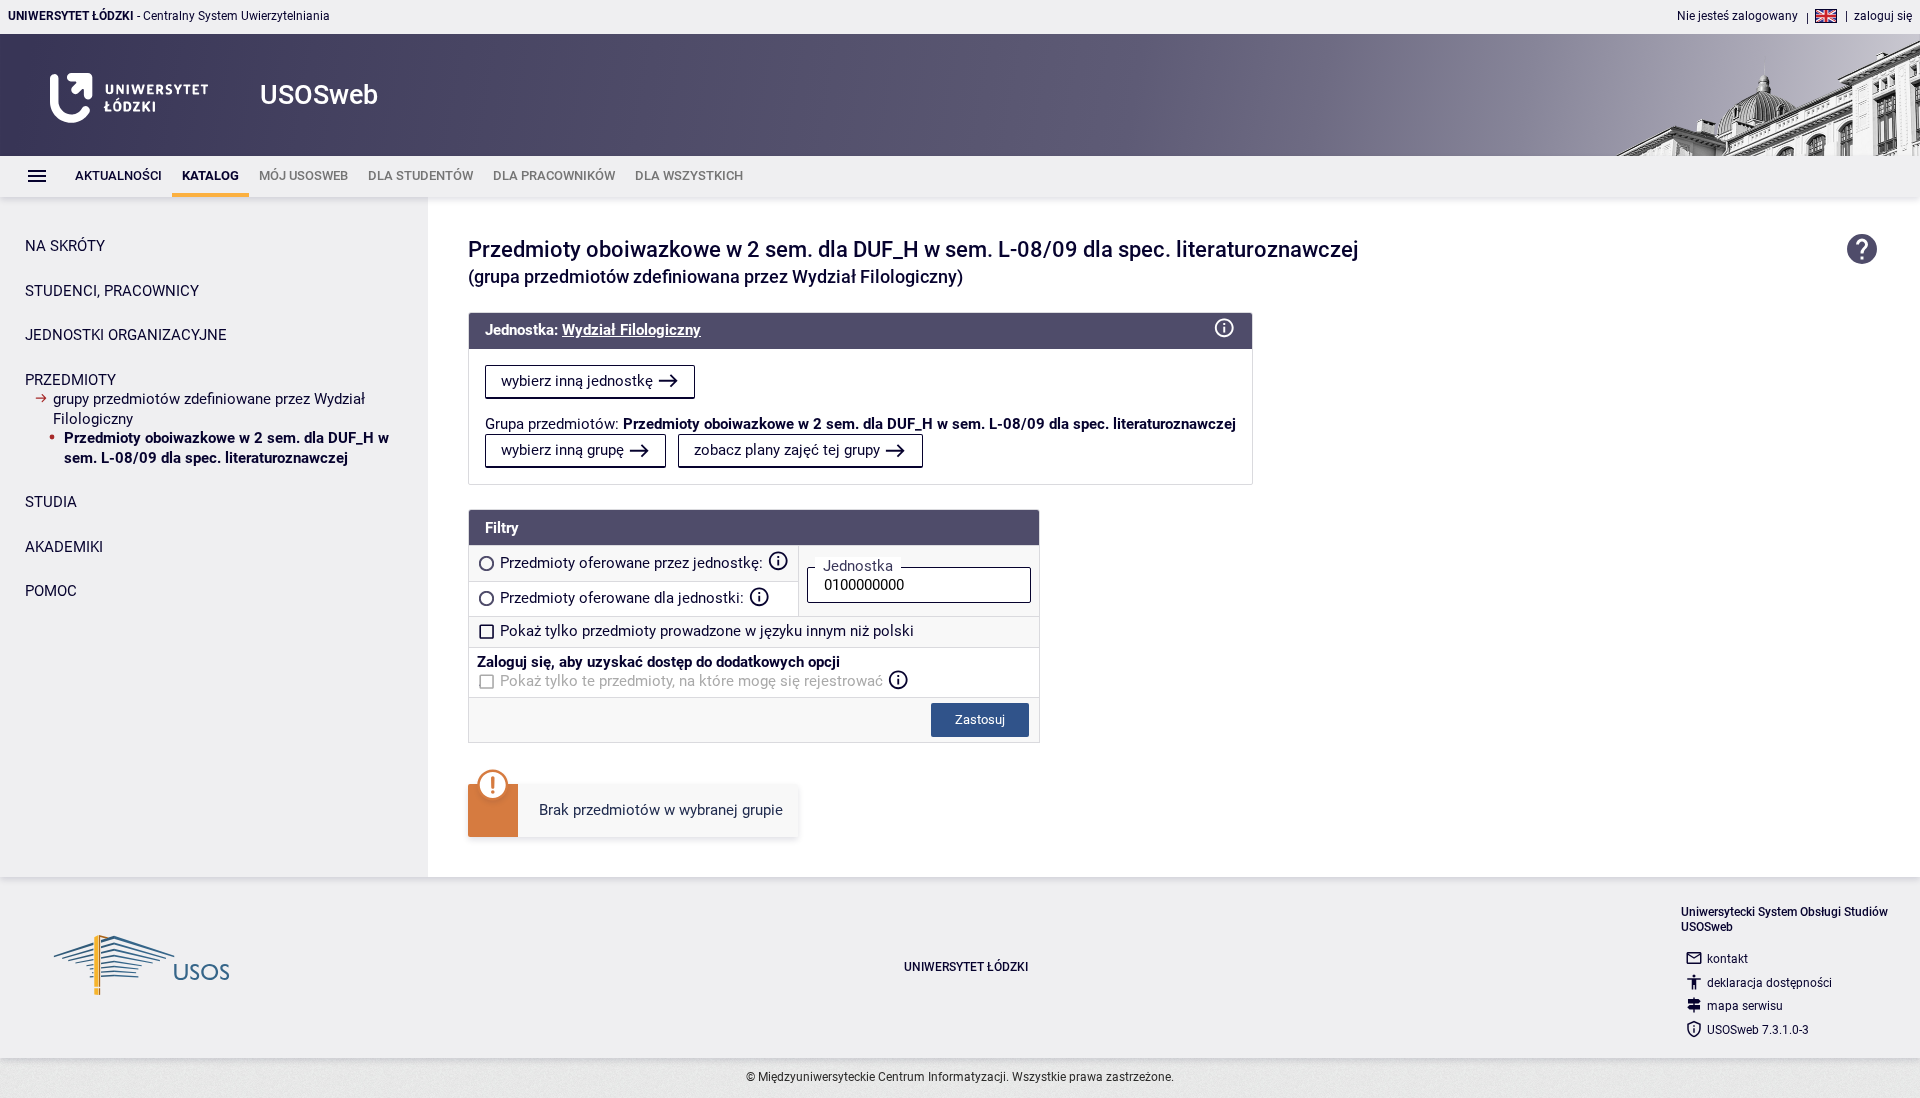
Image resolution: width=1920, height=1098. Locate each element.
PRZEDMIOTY (70, 380)
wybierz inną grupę (562, 450)
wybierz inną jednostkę (577, 381)
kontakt (1727, 959)
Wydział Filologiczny (631, 330)
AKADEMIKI (64, 547)
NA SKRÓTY (65, 246)
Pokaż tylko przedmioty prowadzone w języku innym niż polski (707, 631)
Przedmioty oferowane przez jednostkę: (631, 563)
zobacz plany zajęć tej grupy (787, 450)
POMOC (51, 591)
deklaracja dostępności (1769, 983)
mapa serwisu (1745, 1006)
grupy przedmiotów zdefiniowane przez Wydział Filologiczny (209, 409)
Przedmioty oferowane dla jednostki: (622, 598)
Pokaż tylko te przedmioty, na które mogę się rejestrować (691, 681)
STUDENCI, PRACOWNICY (112, 291)
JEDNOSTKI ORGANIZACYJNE (126, 335)
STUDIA (51, 502)
